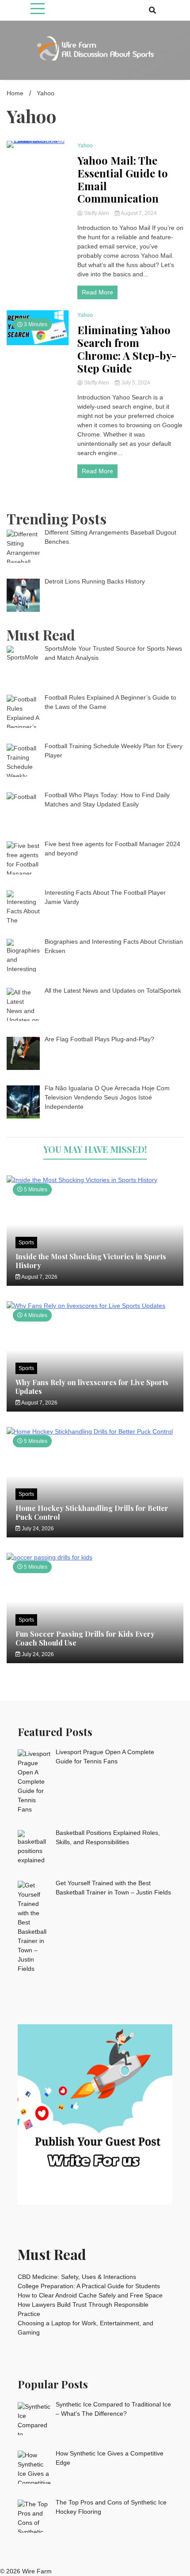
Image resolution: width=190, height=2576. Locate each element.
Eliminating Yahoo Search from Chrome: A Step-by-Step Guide (127, 349)
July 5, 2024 (135, 383)
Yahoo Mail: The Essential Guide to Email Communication (123, 179)
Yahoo (85, 146)
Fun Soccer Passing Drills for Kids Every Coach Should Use (85, 1638)
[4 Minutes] (95, 1306)
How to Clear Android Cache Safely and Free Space (90, 2295)
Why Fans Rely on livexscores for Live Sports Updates (92, 1386)
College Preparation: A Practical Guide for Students (89, 2286)
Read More (97, 292)
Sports (26, 1243)
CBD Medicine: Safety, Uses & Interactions (77, 2277)
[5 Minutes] (95, 1180)
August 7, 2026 (39, 1277)
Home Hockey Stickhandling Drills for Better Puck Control (92, 1512)
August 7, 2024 (138, 213)
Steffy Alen (97, 213)
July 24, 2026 (37, 1529)
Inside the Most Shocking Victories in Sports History (91, 1261)
